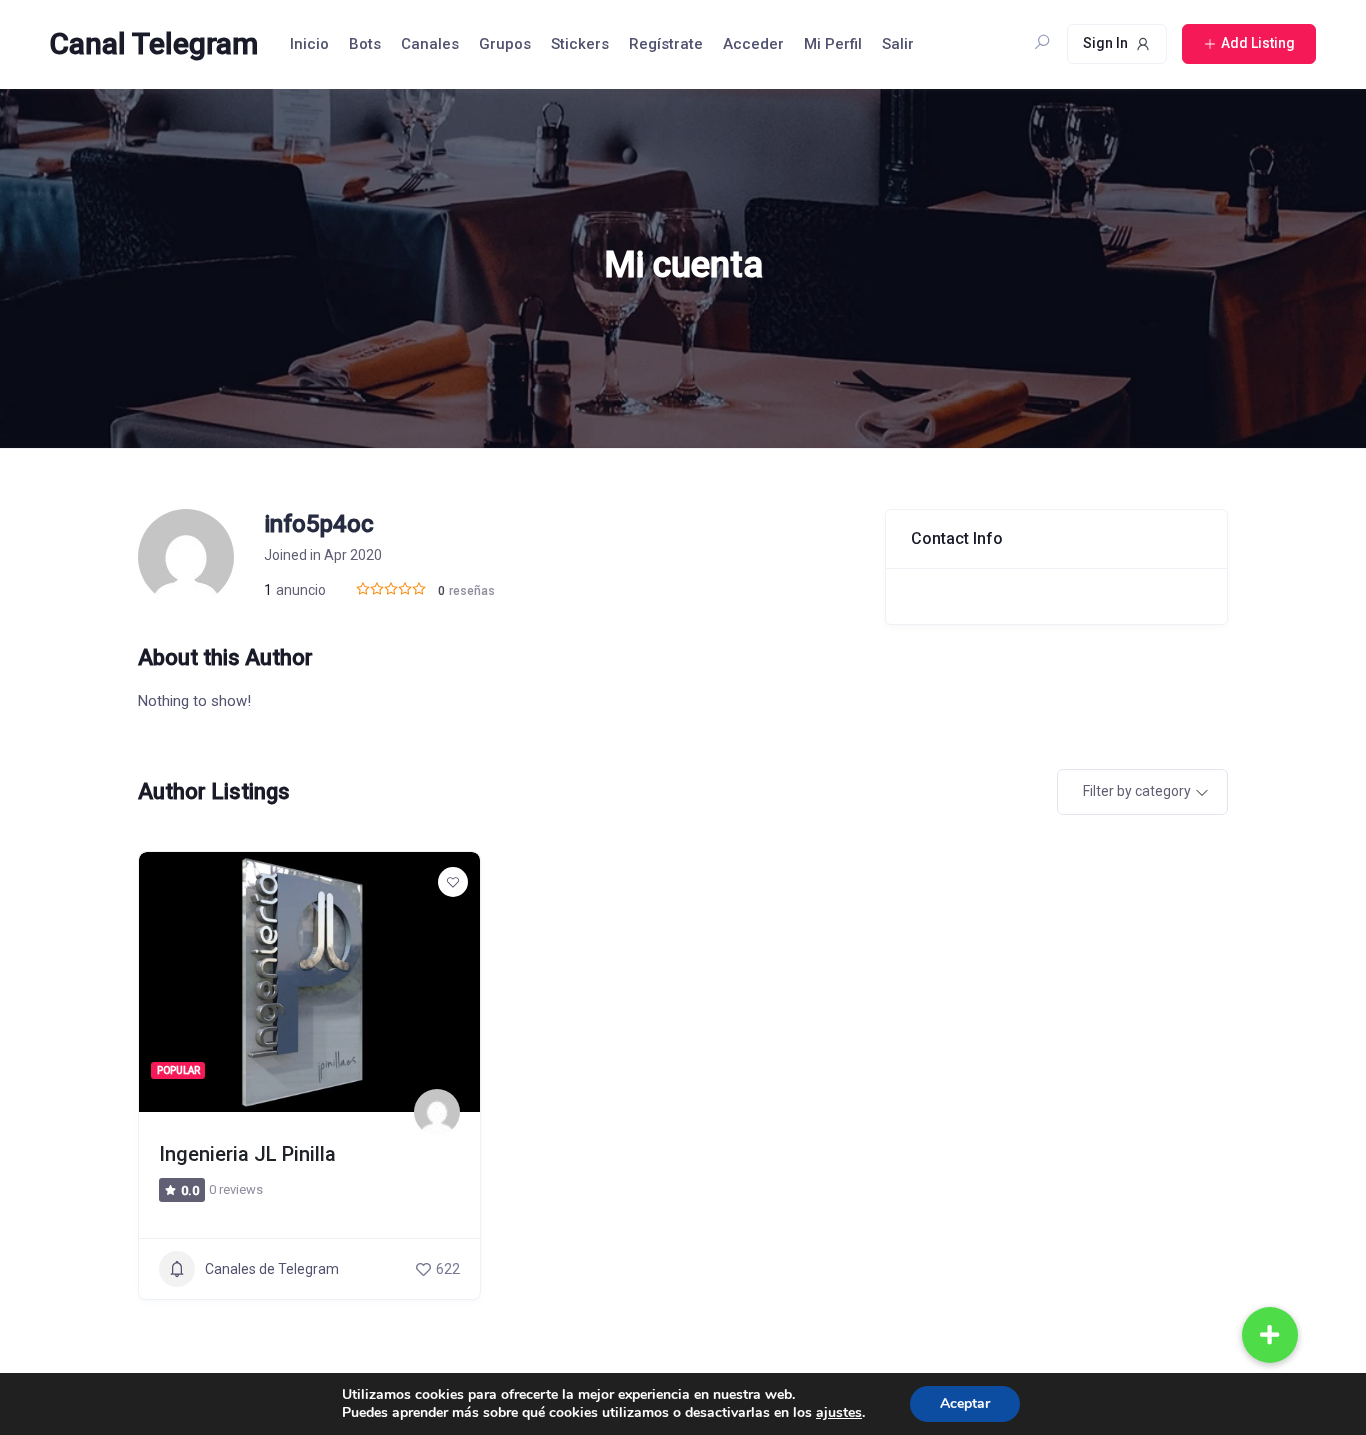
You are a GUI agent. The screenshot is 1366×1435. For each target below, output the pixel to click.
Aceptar (965, 1403)
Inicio (309, 44)
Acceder (753, 44)
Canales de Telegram (272, 1269)
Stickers (580, 44)
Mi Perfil (833, 44)
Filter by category (1137, 791)
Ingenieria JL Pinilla (247, 1154)
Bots (365, 44)
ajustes (839, 1413)
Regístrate (666, 44)
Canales (430, 44)
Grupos (505, 44)
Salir (898, 44)
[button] (1270, 1335)
